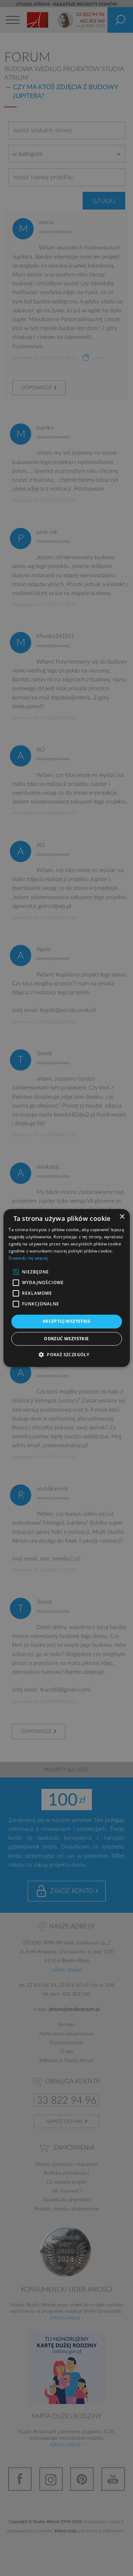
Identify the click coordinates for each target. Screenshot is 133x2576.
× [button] (122, 1217)
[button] (66, 1354)
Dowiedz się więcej (28, 1258)
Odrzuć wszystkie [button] (66, 1339)
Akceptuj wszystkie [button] (66, 1321)
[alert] (66, 1288)
